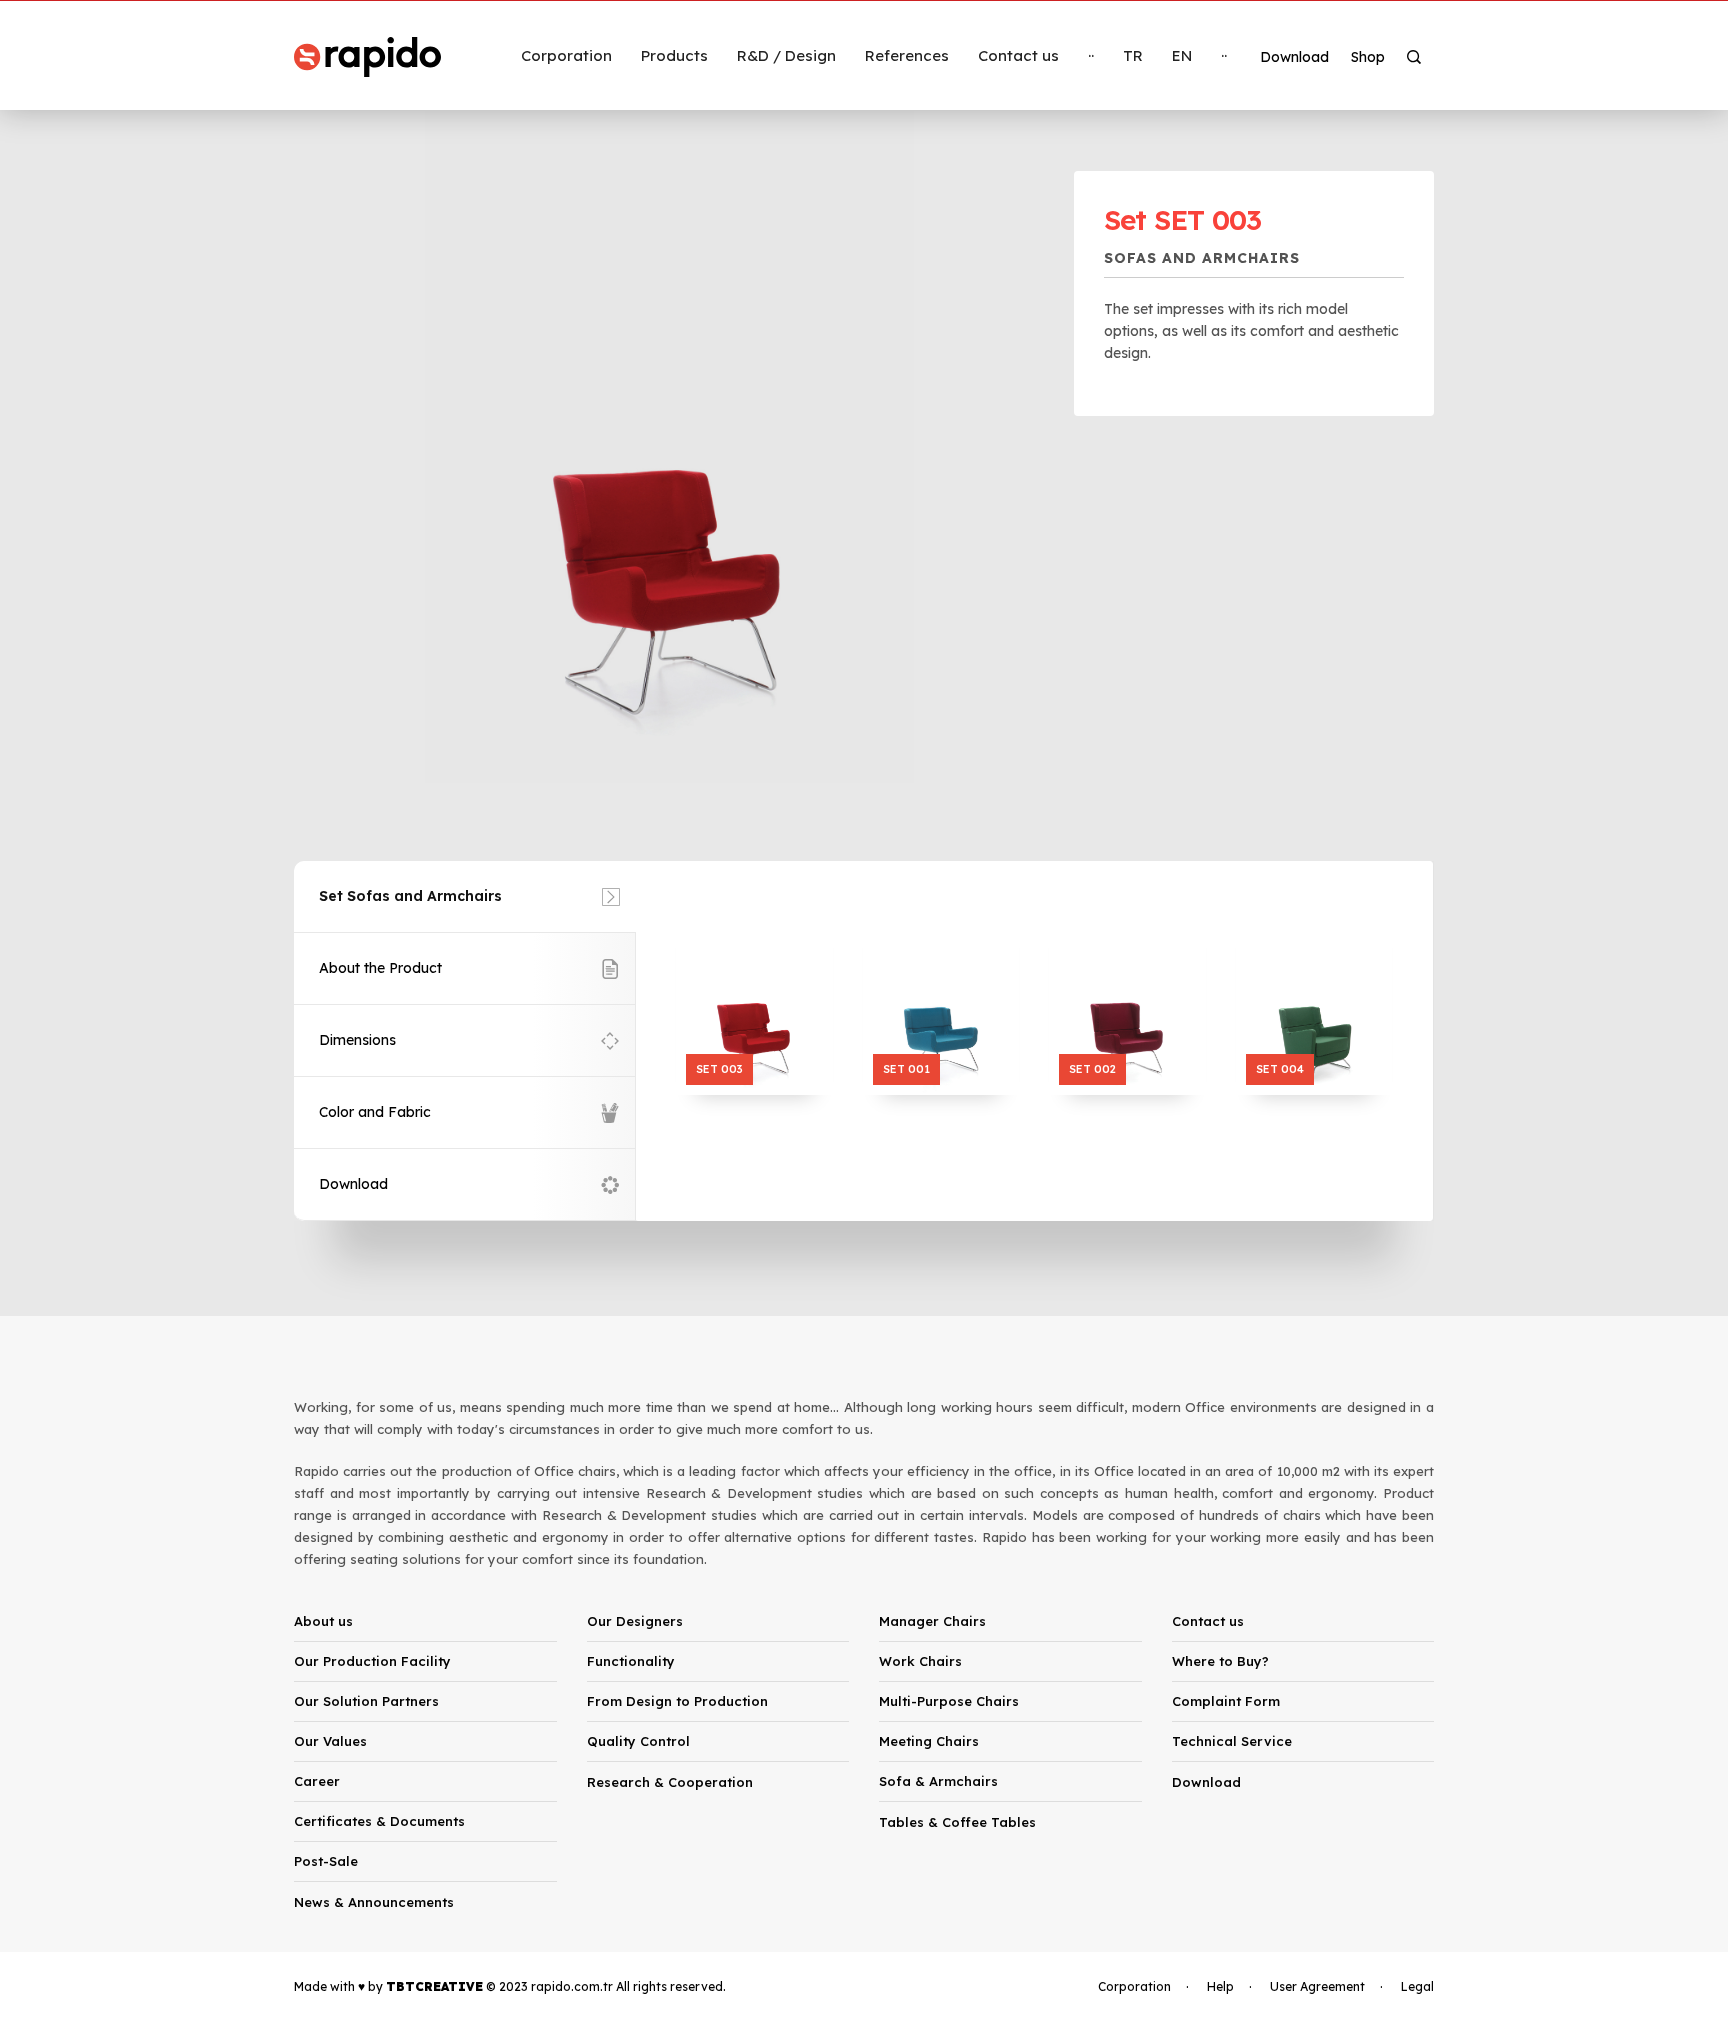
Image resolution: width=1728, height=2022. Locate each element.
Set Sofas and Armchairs (410, 896)
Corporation (1134, 1986)
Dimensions (357, 1040)
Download (353, 1184)
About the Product (380, 968)
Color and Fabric (375, 1112)
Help (1220, 1986)
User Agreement (1317, 1986)
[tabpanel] (669, 443)
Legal (1417, 1986)
